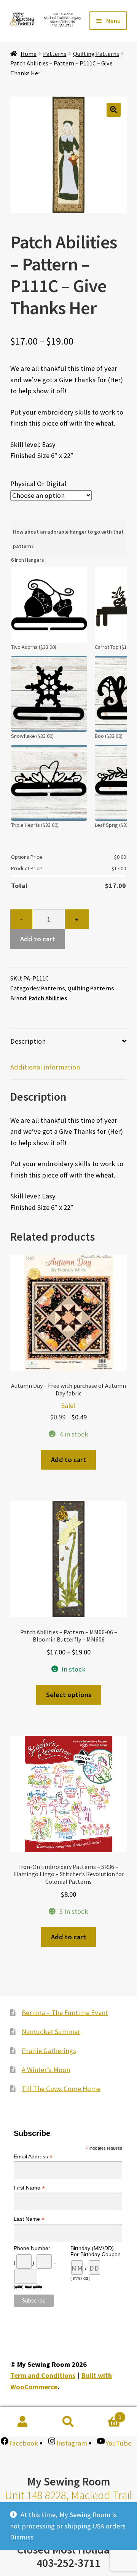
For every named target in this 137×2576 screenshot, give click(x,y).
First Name (29, 2188)
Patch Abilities (48, 998)
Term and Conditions (43, 2375)
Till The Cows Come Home (61, 2089)
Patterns (55, 54)
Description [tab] (28, 1041)
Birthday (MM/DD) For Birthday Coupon (96, 2251)
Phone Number (32, 2248)
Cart (106, 2414)
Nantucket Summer (51, 2032)
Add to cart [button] (68, 1460)
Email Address (33, 2157)
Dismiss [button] (22, 2537)
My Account (23, 2422)
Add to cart (38, 939)
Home (29, 54)
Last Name (29, 2219)
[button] (114, 110)
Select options (69, 1695)
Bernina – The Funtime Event (65, 2013)
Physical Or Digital (38, 484)
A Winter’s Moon (46, 2070)
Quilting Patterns (96, 54)
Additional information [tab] (45, 1067)
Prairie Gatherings (49, 2051)
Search (68, 2422)
